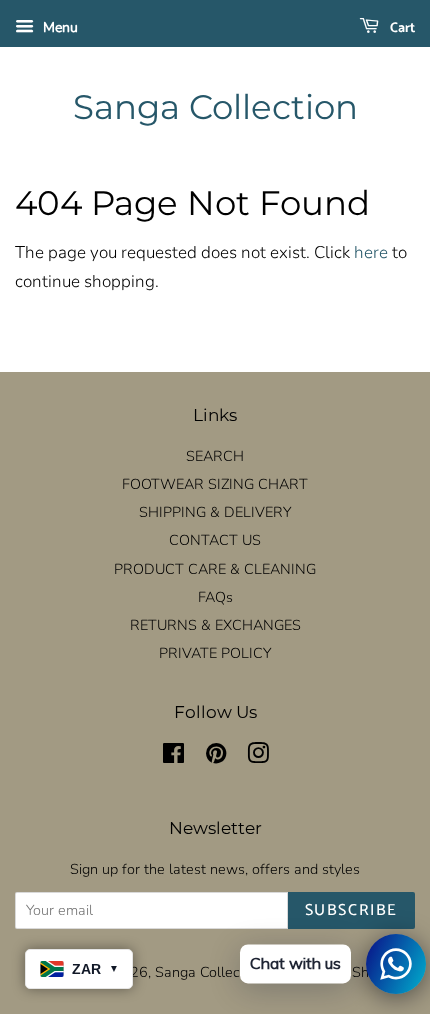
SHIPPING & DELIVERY (215, 512)
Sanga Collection (215, 107)
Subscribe (351, 910)
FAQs (215, 597)
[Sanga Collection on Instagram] (258, 757)
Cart (401, 28)
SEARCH (215, 456)
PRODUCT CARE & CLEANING (215, 569)
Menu (58, 27)
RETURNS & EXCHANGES (215, 625)
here (371, 252)
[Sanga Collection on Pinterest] (216, 757)
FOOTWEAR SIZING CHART (215, 484)
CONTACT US (215, 540)
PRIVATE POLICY (215, 653)
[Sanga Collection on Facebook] (173, 757)
